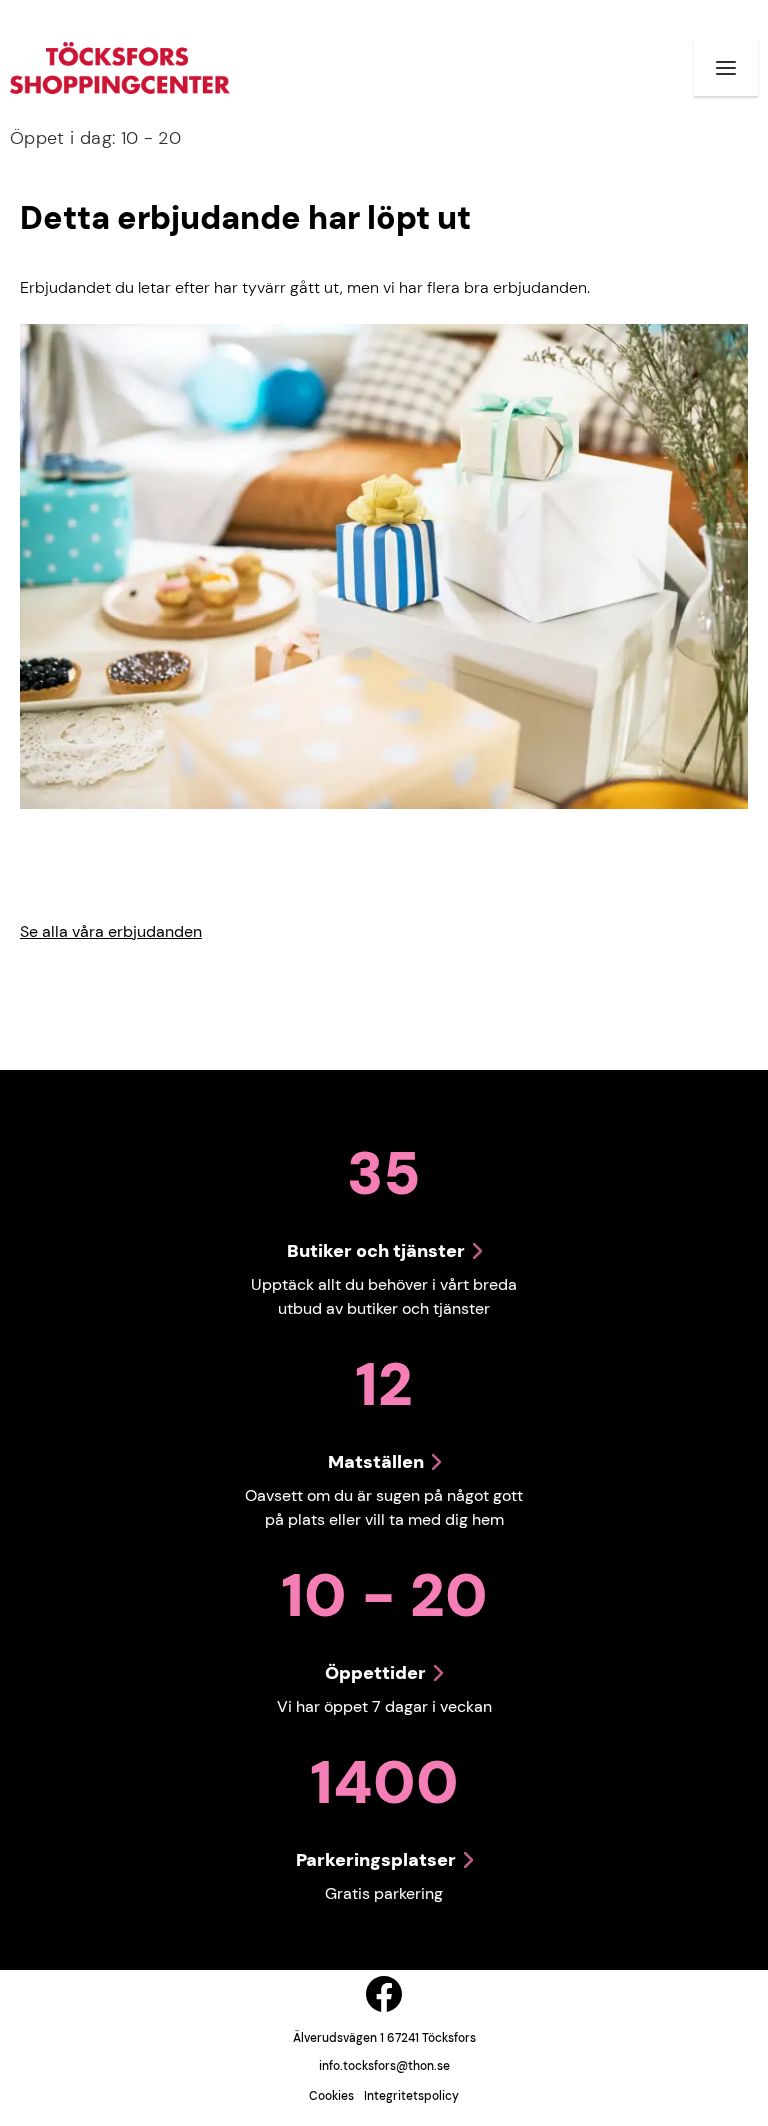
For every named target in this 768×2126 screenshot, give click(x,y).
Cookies (331, 2096)
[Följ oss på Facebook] (384, 1994)
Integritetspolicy (411, 2096)
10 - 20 (95, 138)
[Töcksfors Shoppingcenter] (120, 68)
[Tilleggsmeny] (726, 68)
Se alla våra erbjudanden (111, 931)
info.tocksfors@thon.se (384, 2066)
